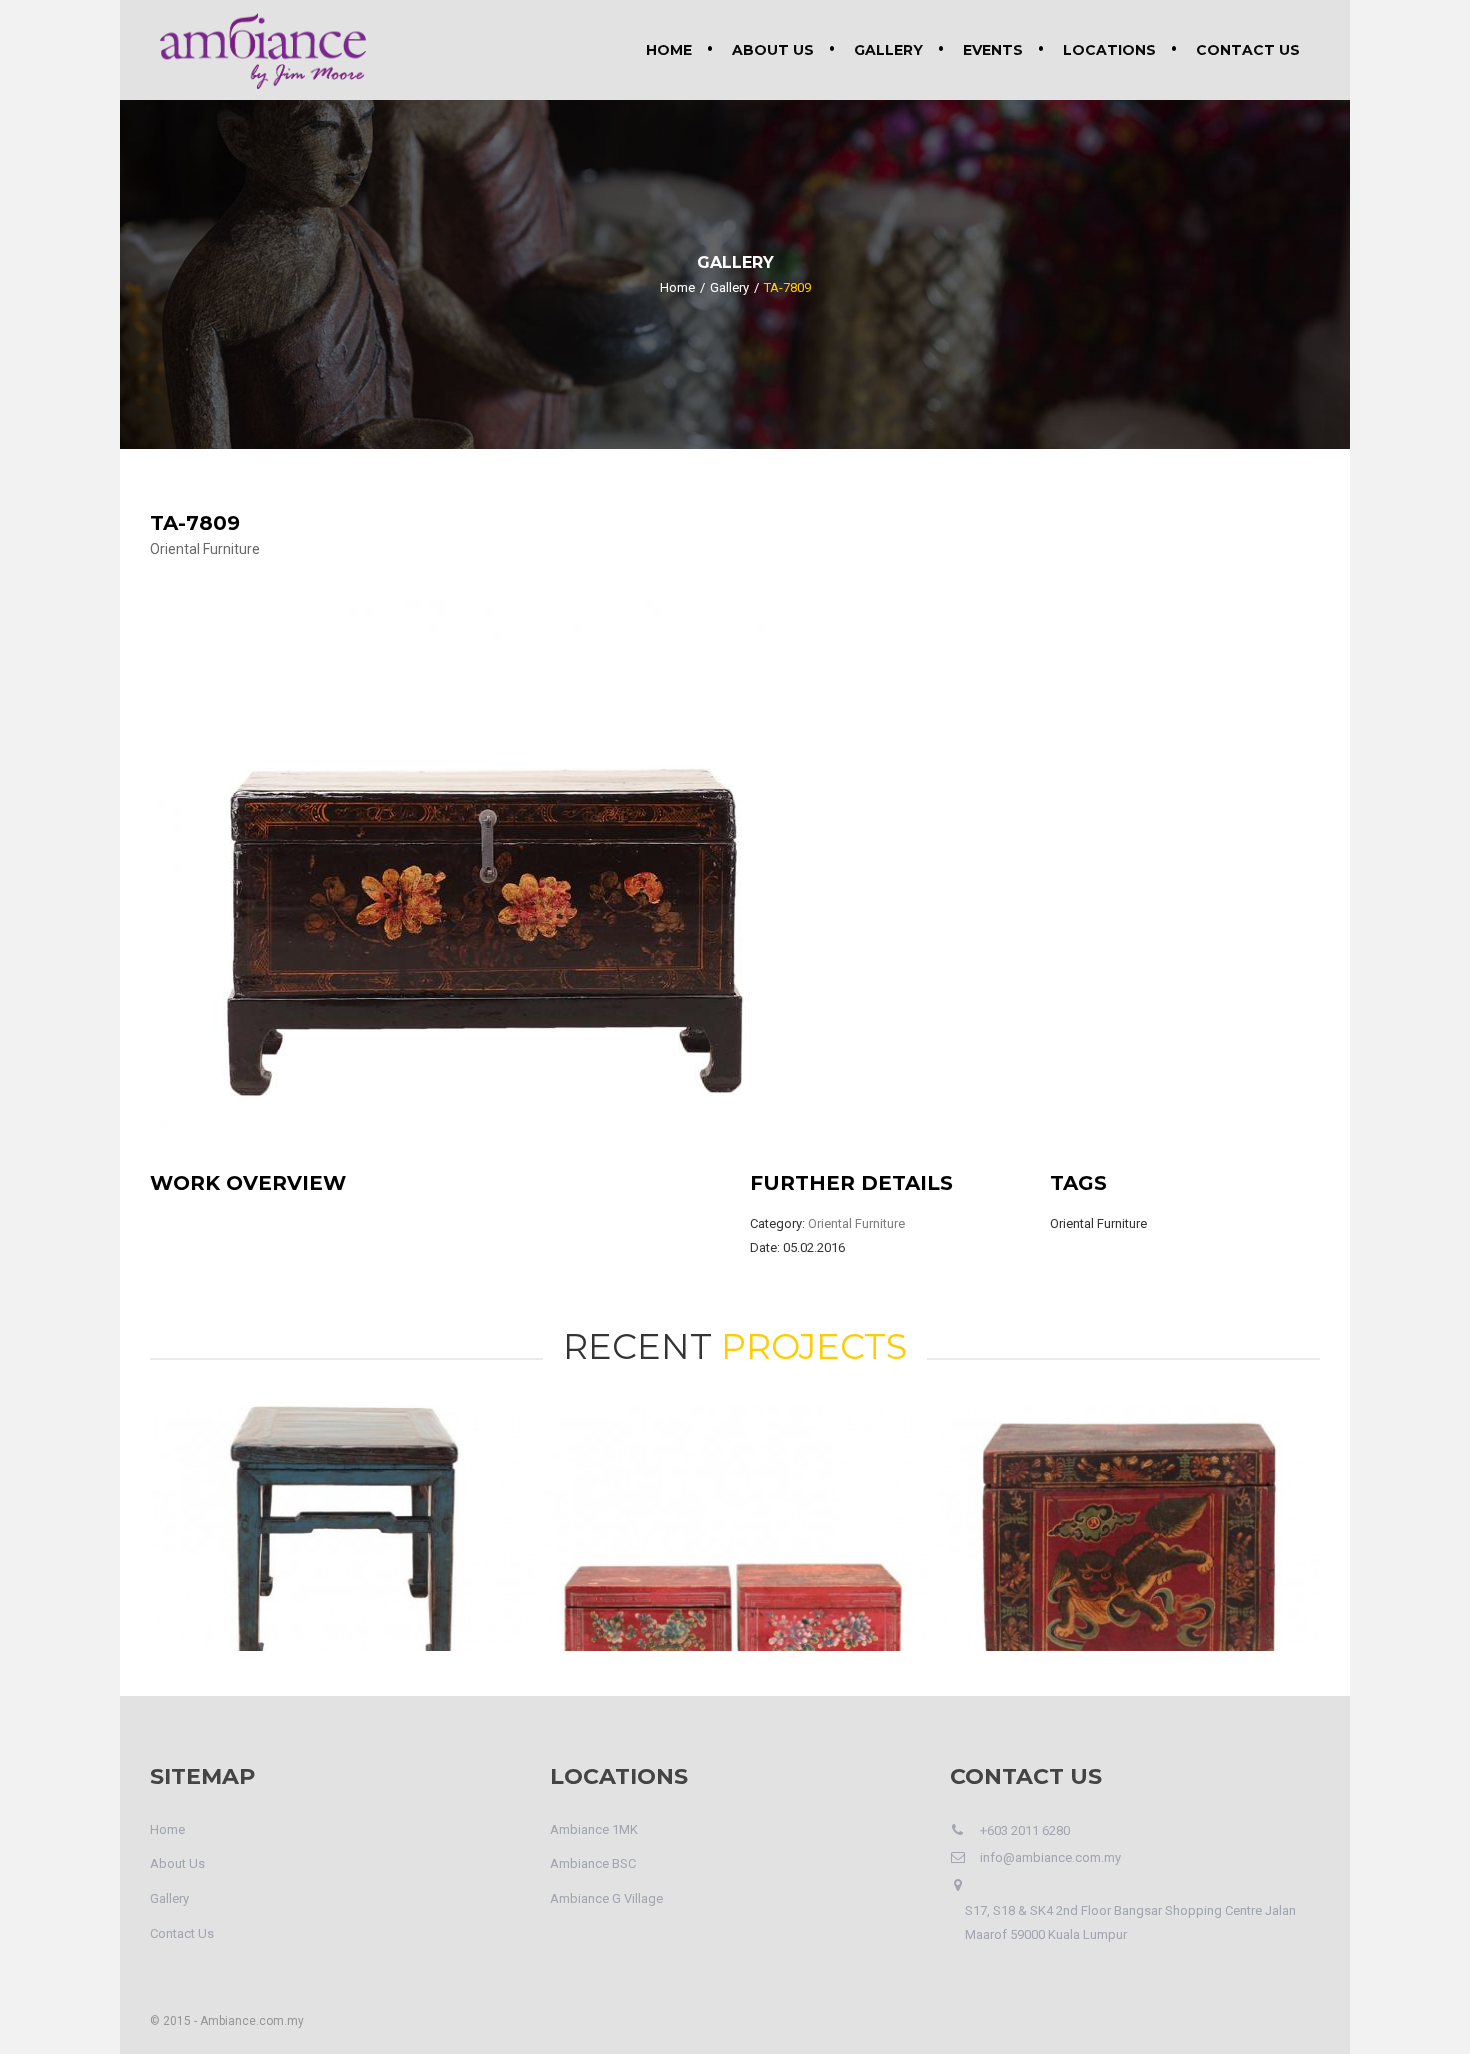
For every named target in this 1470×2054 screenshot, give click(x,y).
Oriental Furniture (205, 549)
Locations (1109, 50)
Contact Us (1248, 50)
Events (993, 50)
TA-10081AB (734, 1517)
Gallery (888, 50)
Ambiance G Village (606, 1898)
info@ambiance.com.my (1050, 1857)
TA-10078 (1127, 1517)
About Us (773, 50)
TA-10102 (342, 1517)
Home (669, 50)
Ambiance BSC (593, 1863)
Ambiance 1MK (594, 1829)
